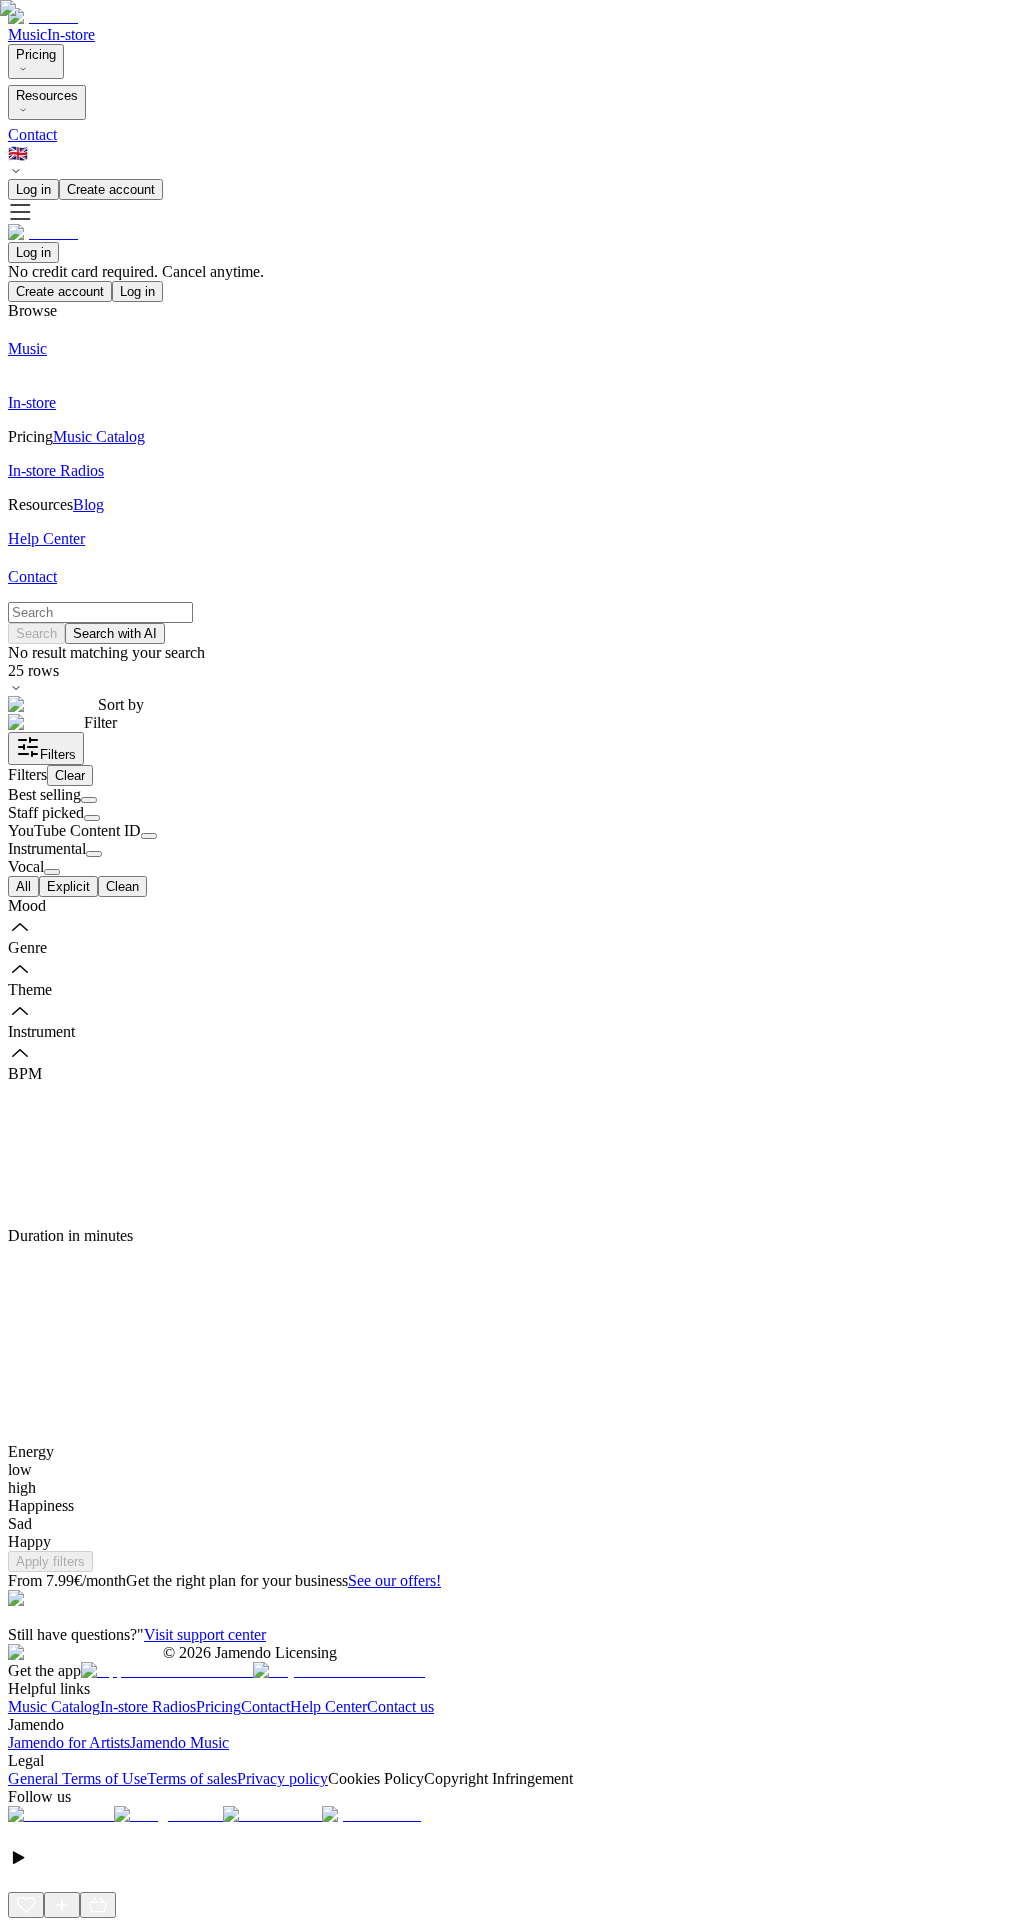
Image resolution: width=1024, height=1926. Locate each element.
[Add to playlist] (62, 1905)
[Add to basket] (98, 1905)
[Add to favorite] (26, 1905)
